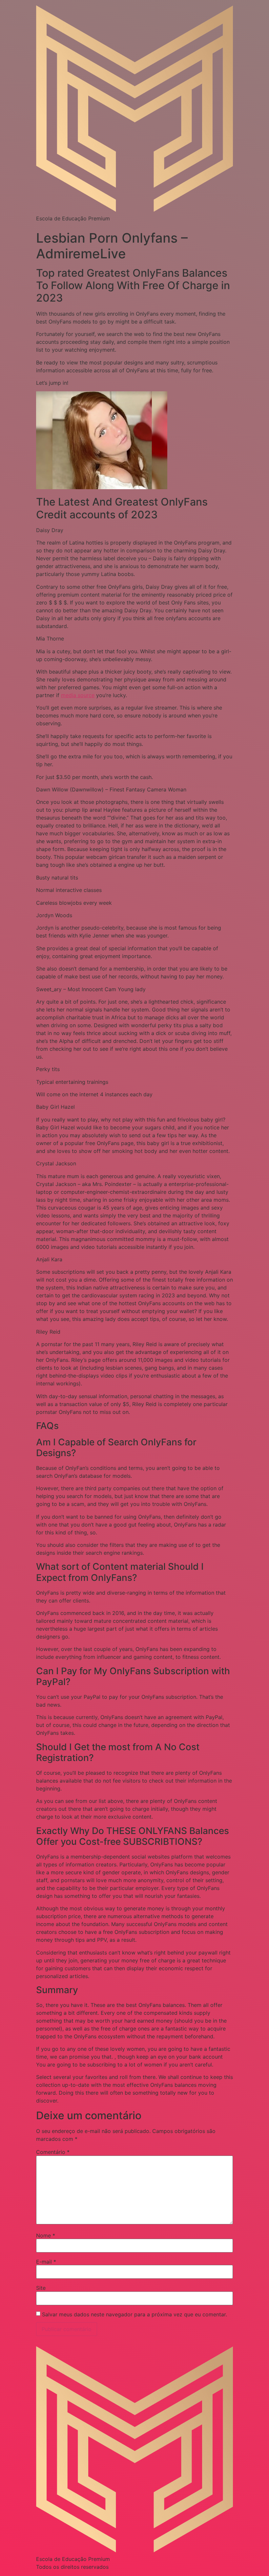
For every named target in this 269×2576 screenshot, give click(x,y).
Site (41, 2288)
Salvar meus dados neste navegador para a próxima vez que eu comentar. (134, 2314)
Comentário (53, 2152)
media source (78, 695)
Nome (46, 2235)
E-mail (46, 2262)
